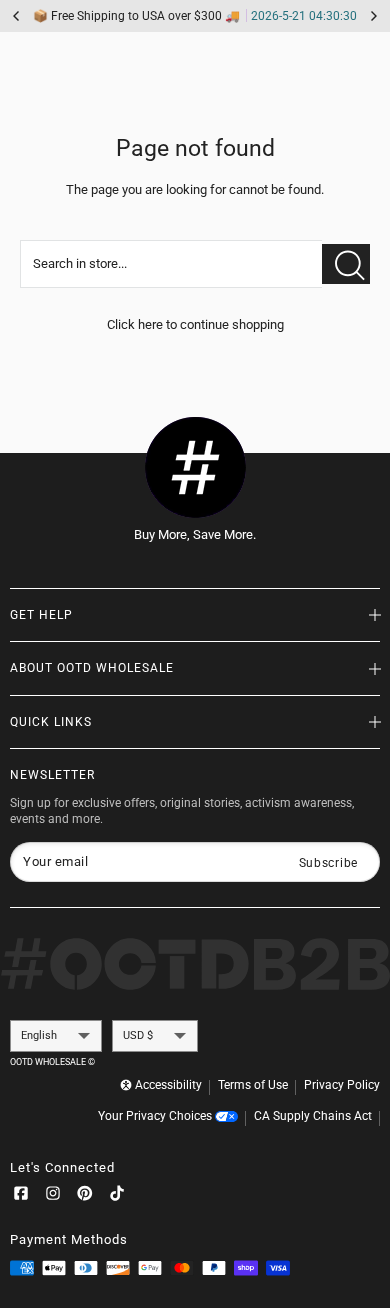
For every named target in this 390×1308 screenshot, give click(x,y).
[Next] (374, 16)
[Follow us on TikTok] (117, 1197)
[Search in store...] (346, 264)
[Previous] (16, 16)
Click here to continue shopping (195, 324)
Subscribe (328, 863)
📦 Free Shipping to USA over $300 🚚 (195, 16)
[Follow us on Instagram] (53, 1197)
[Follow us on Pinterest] (85, 1197)
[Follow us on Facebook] (21, 1197)
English (39, 1035)
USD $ (138, 1035)
